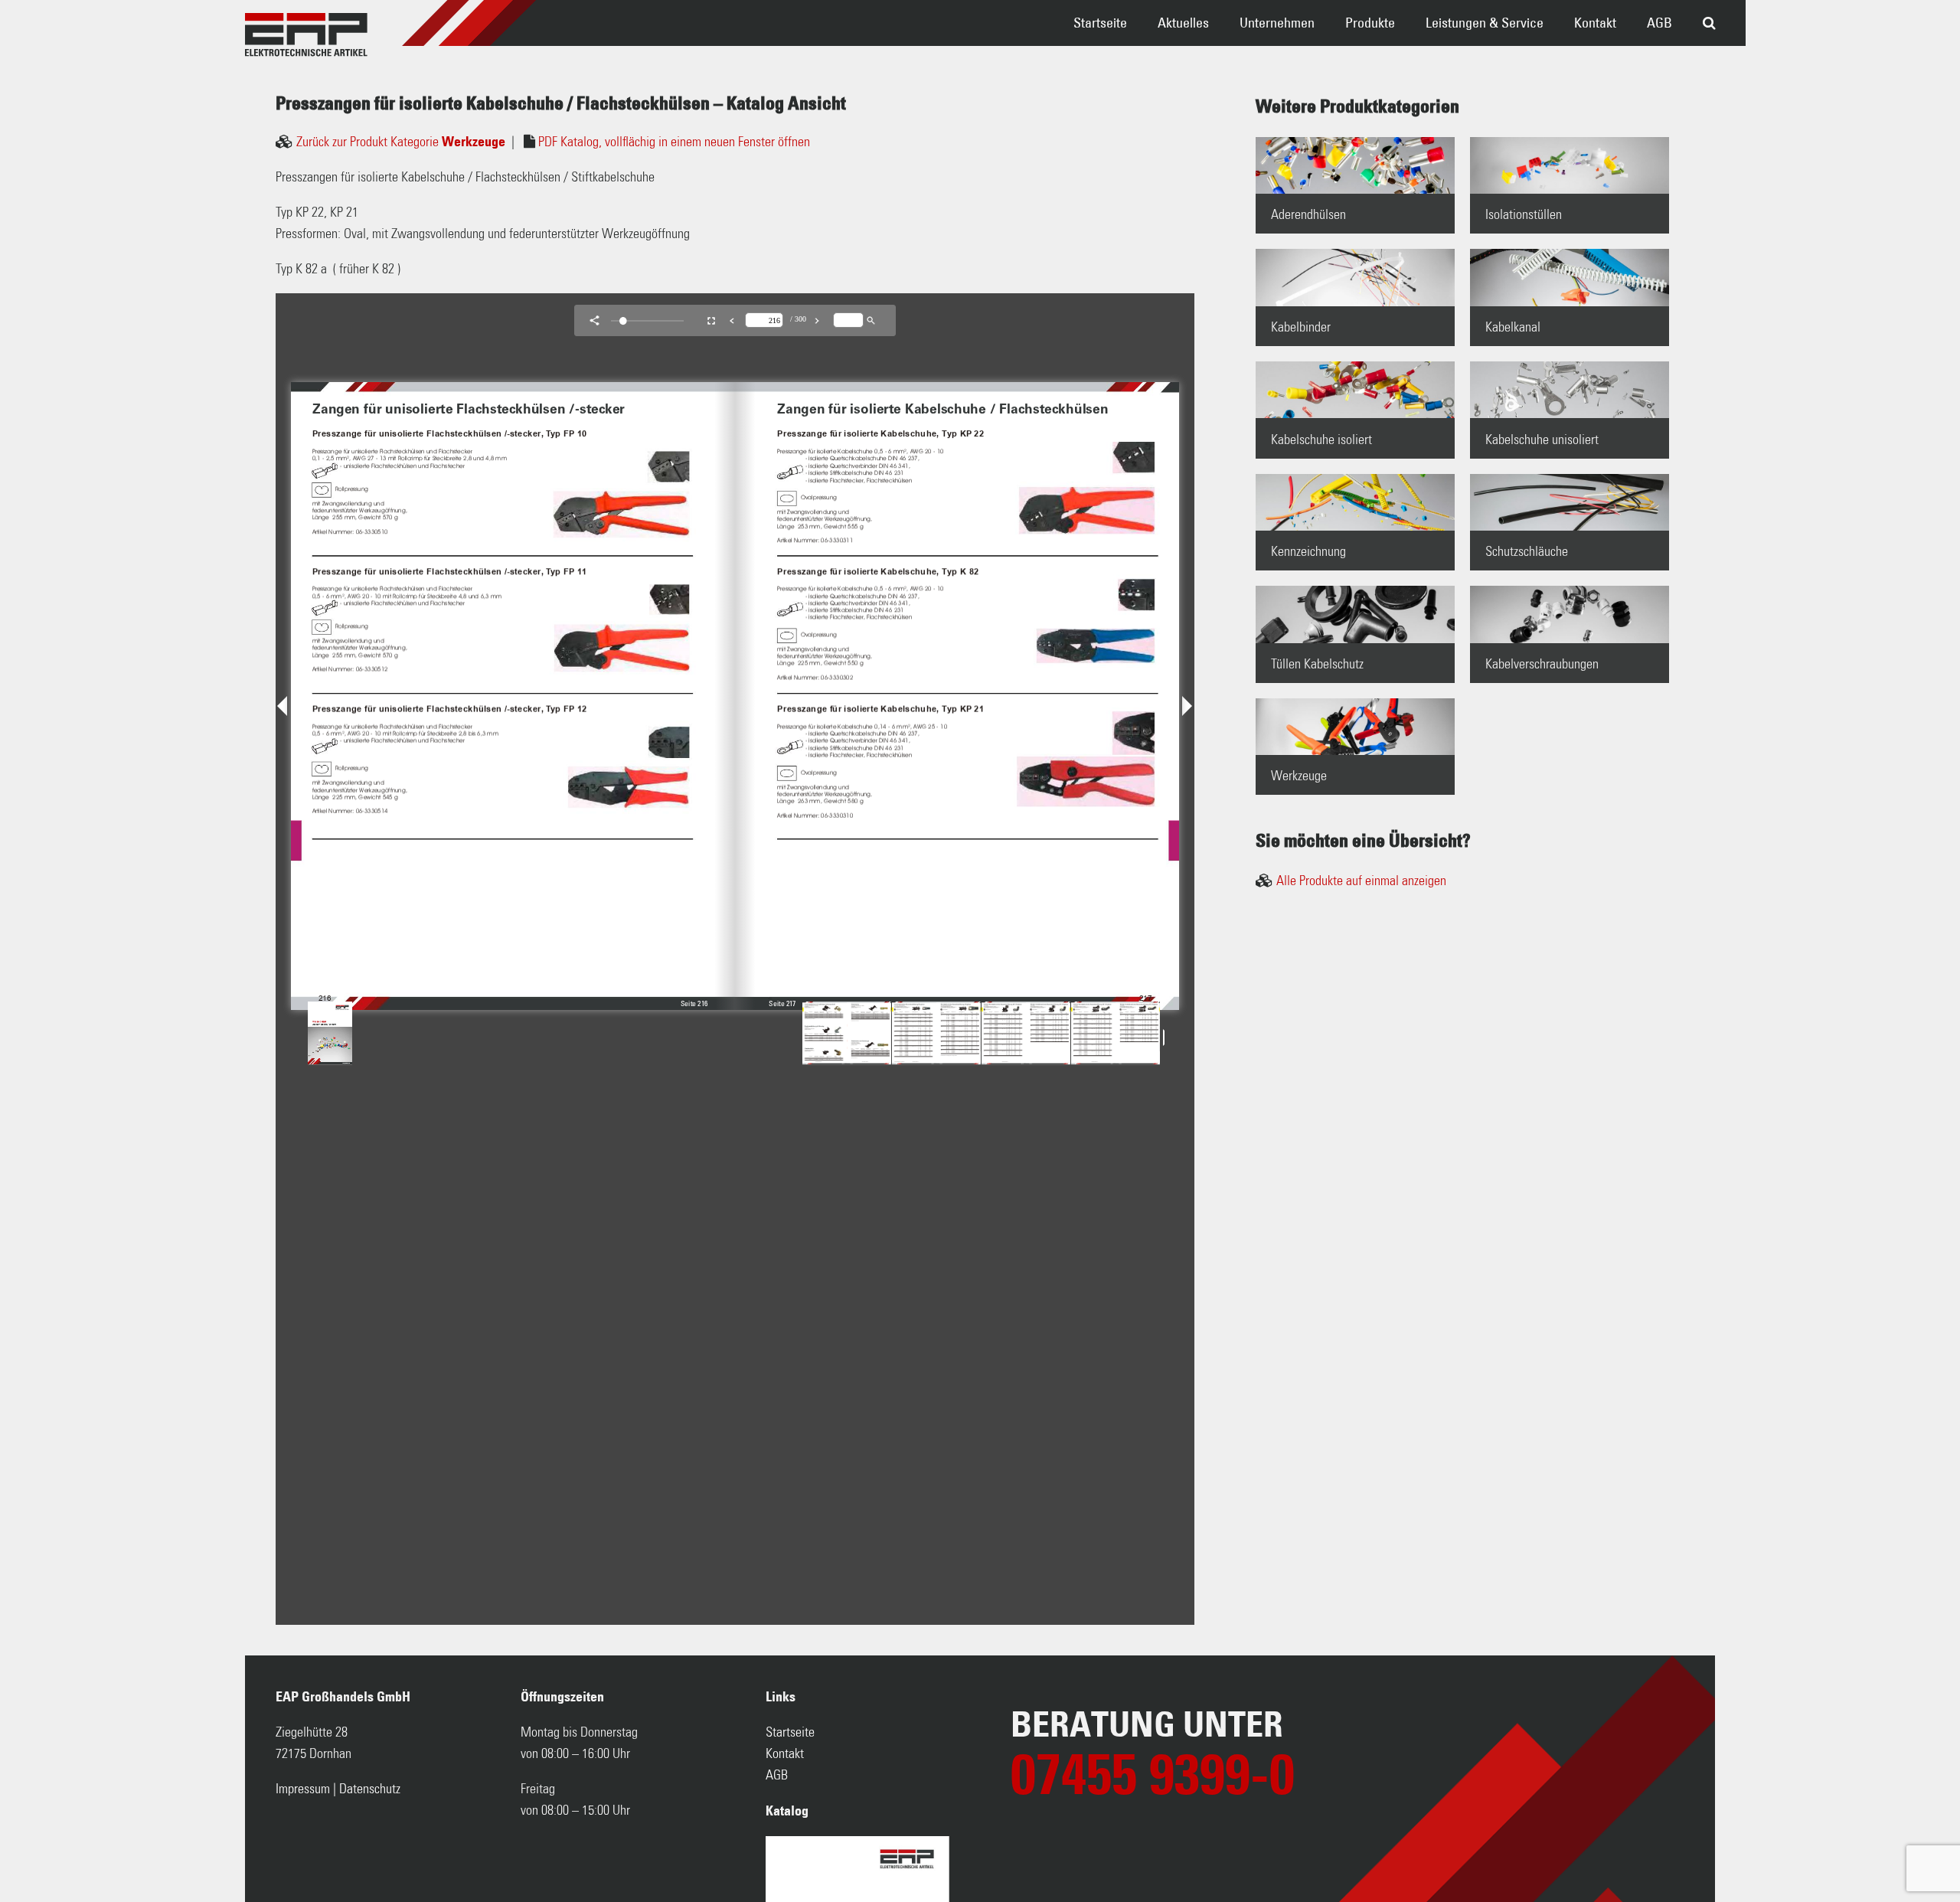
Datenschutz (370, 1789)
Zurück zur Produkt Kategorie (401, 142)
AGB (1659, 23)
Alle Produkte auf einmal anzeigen (1361, 881)
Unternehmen (1277, 23)
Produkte (1370, 23)
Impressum (303, 1789)
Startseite (1100, 23)
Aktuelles (1183, 23)
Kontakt (1595, 23)
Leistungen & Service (1485, 23)
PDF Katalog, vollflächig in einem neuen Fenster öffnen (674, 142)
